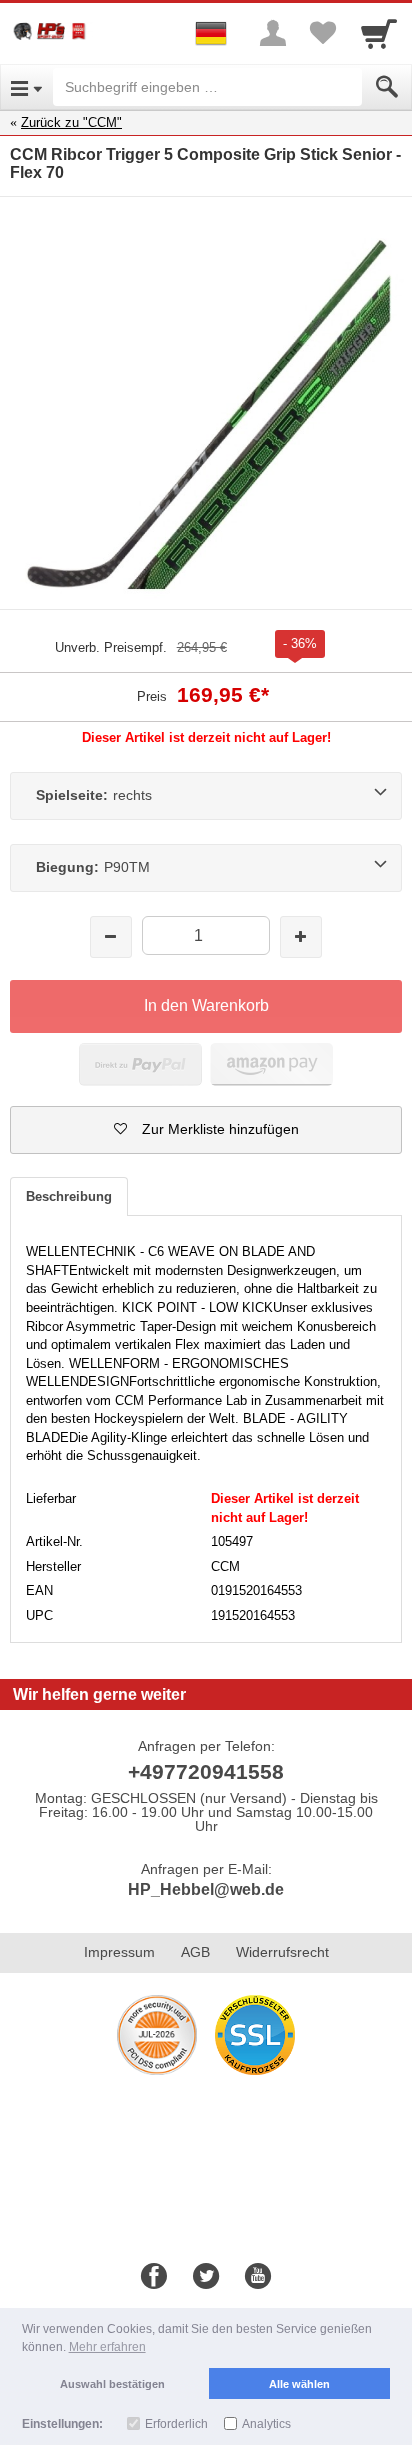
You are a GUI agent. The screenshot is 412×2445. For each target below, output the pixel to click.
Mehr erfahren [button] (107, 2347)
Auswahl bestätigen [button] (112, 2384)
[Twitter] (206, 2277)
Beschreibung (69, 1196)
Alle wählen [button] (299, 2384)
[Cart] (379, 33)
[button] (206, 1130)
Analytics (266, 2424)
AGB (195, 1952)
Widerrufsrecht (282, 1952)
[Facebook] (154, 2277)
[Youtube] (258, 2277)
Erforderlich (176, 2424)
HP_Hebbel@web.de (206, 1889)
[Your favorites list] (323, 33)
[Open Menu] (26, 87)
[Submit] (387, 87)
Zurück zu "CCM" (71, 122)
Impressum (119, 1952)
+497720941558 (206, 1771)
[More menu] (273, 33)
